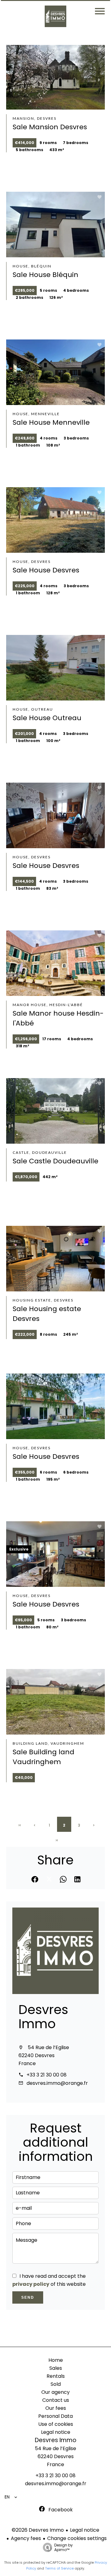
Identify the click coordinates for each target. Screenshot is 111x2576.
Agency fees (26, 2538)
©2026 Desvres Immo (38, 2530)
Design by (64, 2547)
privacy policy (31, 2284)
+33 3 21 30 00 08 (47, 2075)
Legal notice (85, 2530)
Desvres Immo (43, 2017)
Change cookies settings (77, 2538)
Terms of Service (59, 2568)
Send (28, 2297)
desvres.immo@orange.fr (57, 2083)
